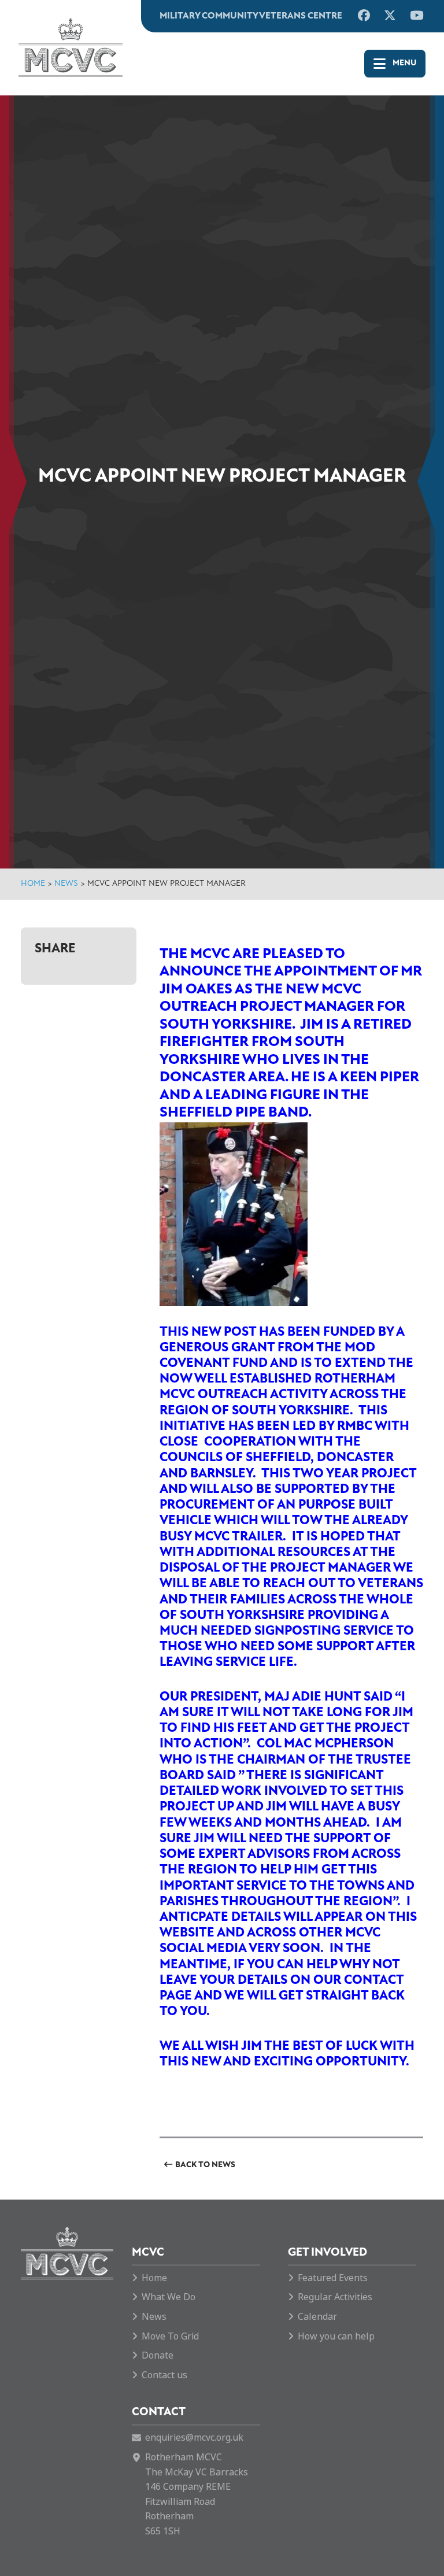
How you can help (336, 2336)
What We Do (169, 2297)
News (66, 884)
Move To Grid (170, 2336)
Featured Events (333, 2278)
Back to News (205, 2165)
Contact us (164, 2375)
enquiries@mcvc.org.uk (194, 2438)
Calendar (317, 2317)
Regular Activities (335, 2297)
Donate (158, 2355)
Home (33, 884)
